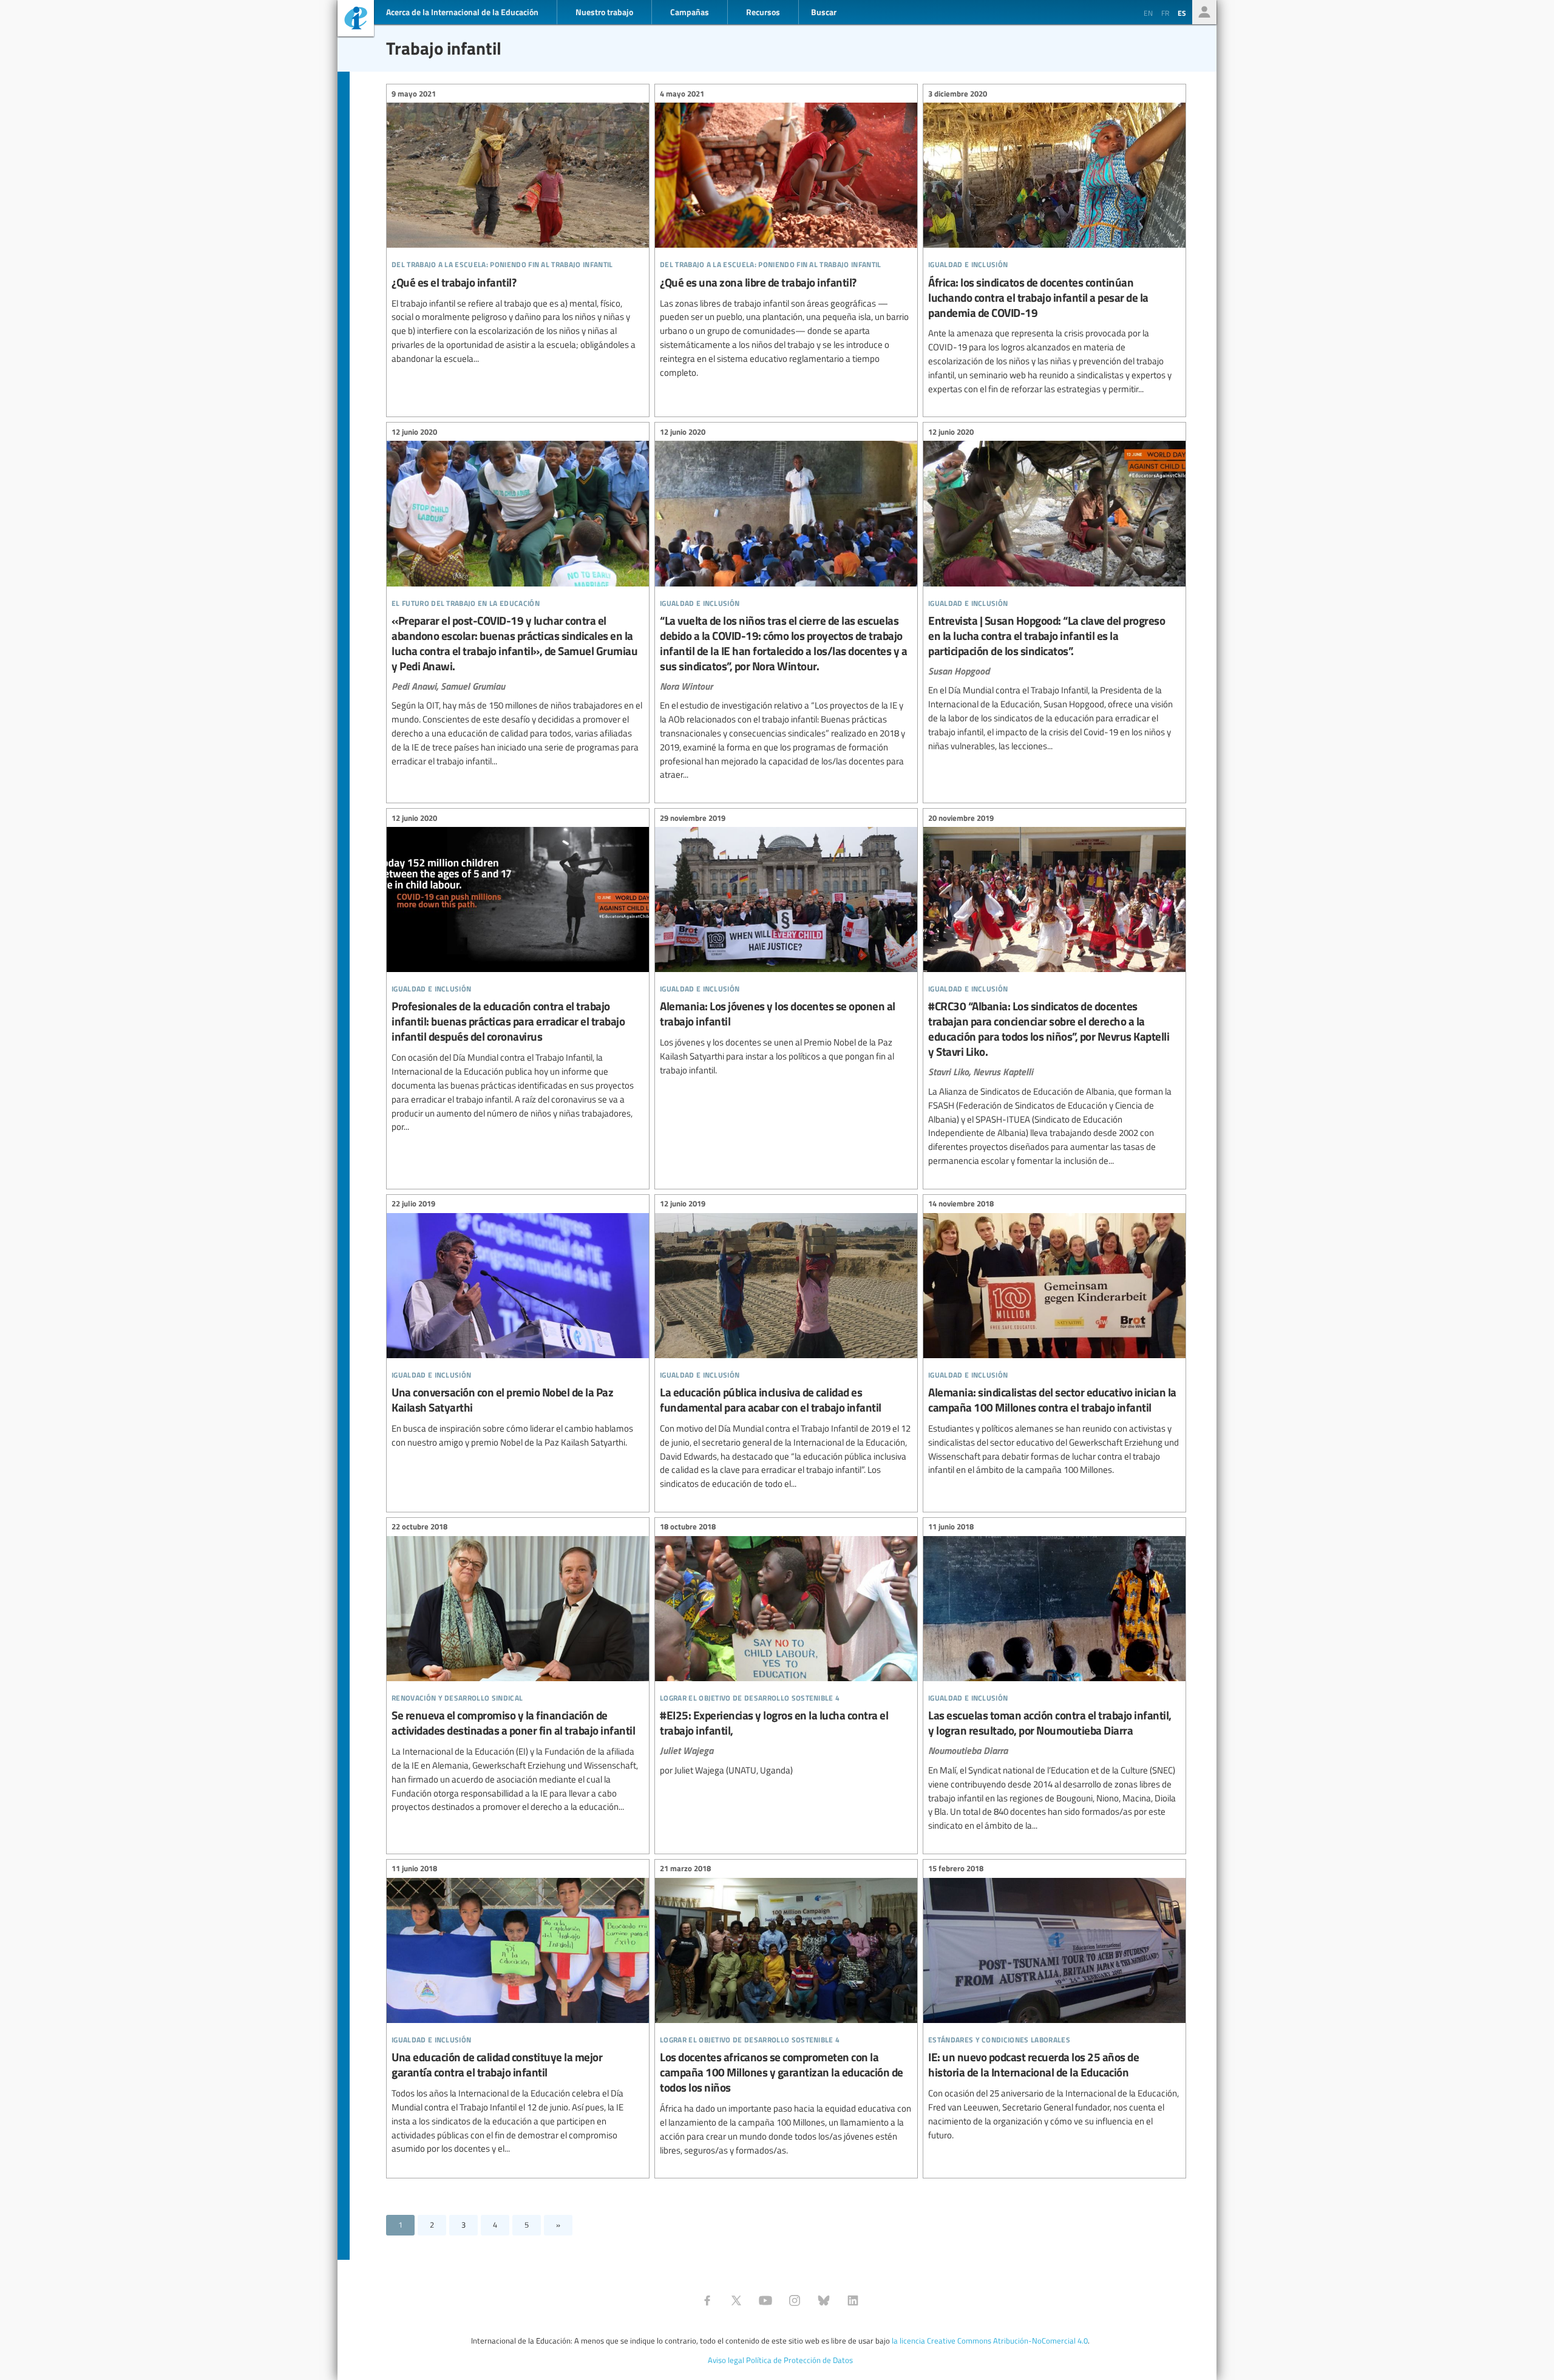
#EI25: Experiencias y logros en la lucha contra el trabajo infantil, (786, 1651)
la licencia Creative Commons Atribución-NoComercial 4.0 (990, 2341)
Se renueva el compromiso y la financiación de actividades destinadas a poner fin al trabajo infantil (518, 1669)
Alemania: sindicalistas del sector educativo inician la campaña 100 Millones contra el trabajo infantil (1054, 1339)
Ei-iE (356, 20)
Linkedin (853, 2300)
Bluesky (824, 2300)
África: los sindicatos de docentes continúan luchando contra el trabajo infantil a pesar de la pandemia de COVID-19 (1054, 243)
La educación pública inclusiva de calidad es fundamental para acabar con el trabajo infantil (786, 1346)
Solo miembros (1204, 12)
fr (1165, 13)
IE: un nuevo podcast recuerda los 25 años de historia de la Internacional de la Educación (1054, 2004)
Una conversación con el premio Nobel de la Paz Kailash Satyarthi (518, 1325)
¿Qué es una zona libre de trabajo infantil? (786, 235)
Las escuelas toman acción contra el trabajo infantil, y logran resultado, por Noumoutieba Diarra (1054, 1678)
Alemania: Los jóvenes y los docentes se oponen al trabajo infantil (786, 946)
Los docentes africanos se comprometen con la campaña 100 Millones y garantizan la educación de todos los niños (786, 2011)
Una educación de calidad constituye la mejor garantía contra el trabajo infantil (518, 2011)
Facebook (707, 2300)
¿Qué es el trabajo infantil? (518, 228)
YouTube (765, 2300)
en (1148, 13)
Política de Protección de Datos (799, 2360)
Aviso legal (726, 2360)
